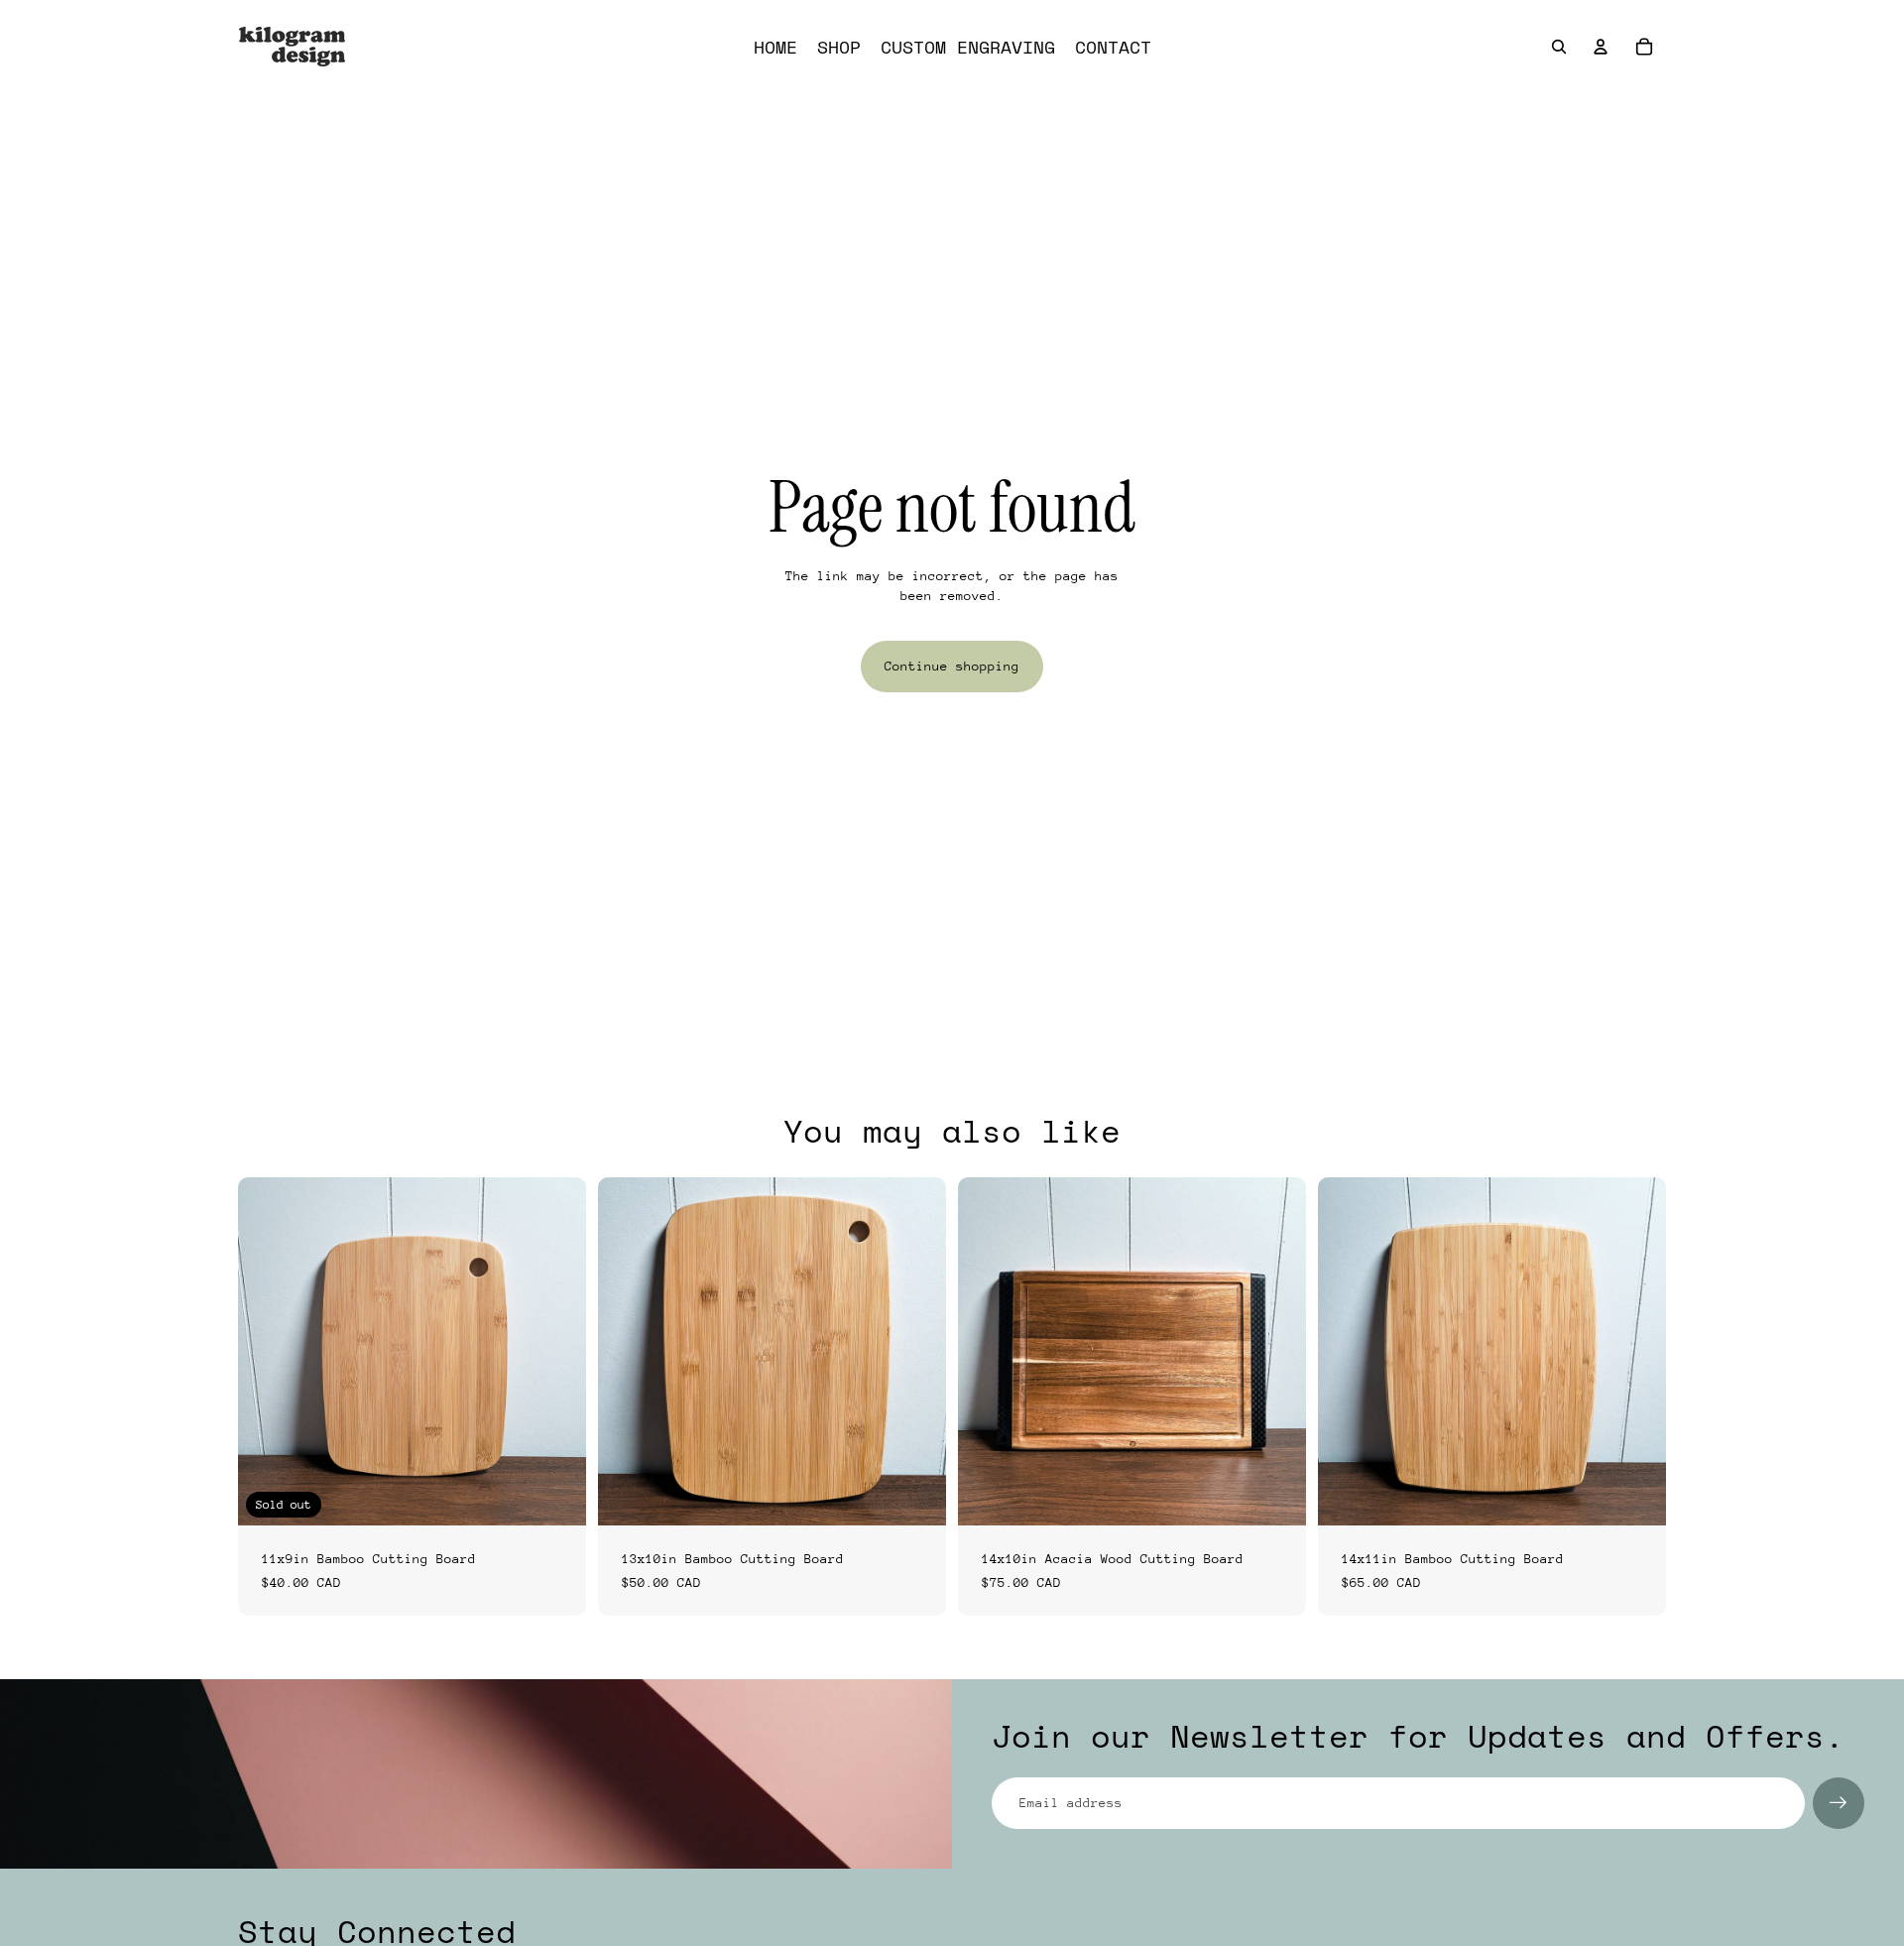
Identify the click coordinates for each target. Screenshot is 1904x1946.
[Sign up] (1839, 1803)
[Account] (1601, 47)
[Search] (1559, 47)
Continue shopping (952, 666)
